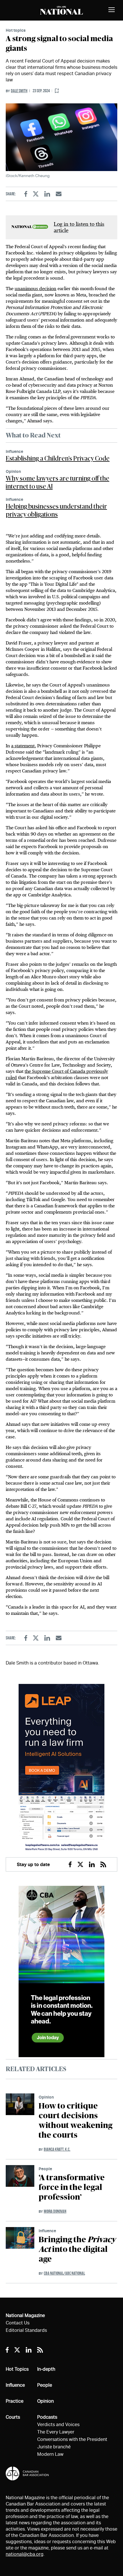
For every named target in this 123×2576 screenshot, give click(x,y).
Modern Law (50, 2454)
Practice (15, 2401)
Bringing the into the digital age (77, 2250)
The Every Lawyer (56, 2432)
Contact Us (18, 2323)
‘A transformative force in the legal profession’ (72, 2188)
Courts (13, 2417)
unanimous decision (35, 289)
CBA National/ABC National (64, 2273)
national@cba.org (25, 2554)
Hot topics (16, 30)
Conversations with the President (72, 2439)
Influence (14, 451)
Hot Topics (17, 2369)
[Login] (57, 91)
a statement (23, 746)
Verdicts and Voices (58, 2425)
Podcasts (47, 2417)
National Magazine (25, 2315)
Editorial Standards (26, 2330)
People (45, 2169)
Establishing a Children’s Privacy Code (58, 459)
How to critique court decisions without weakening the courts (76, 2121)
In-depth (46, 2369)
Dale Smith (19, 91)
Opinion (13, 471)
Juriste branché (54, 2447)
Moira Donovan (55, 2211)
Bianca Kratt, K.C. (57, 2149)
